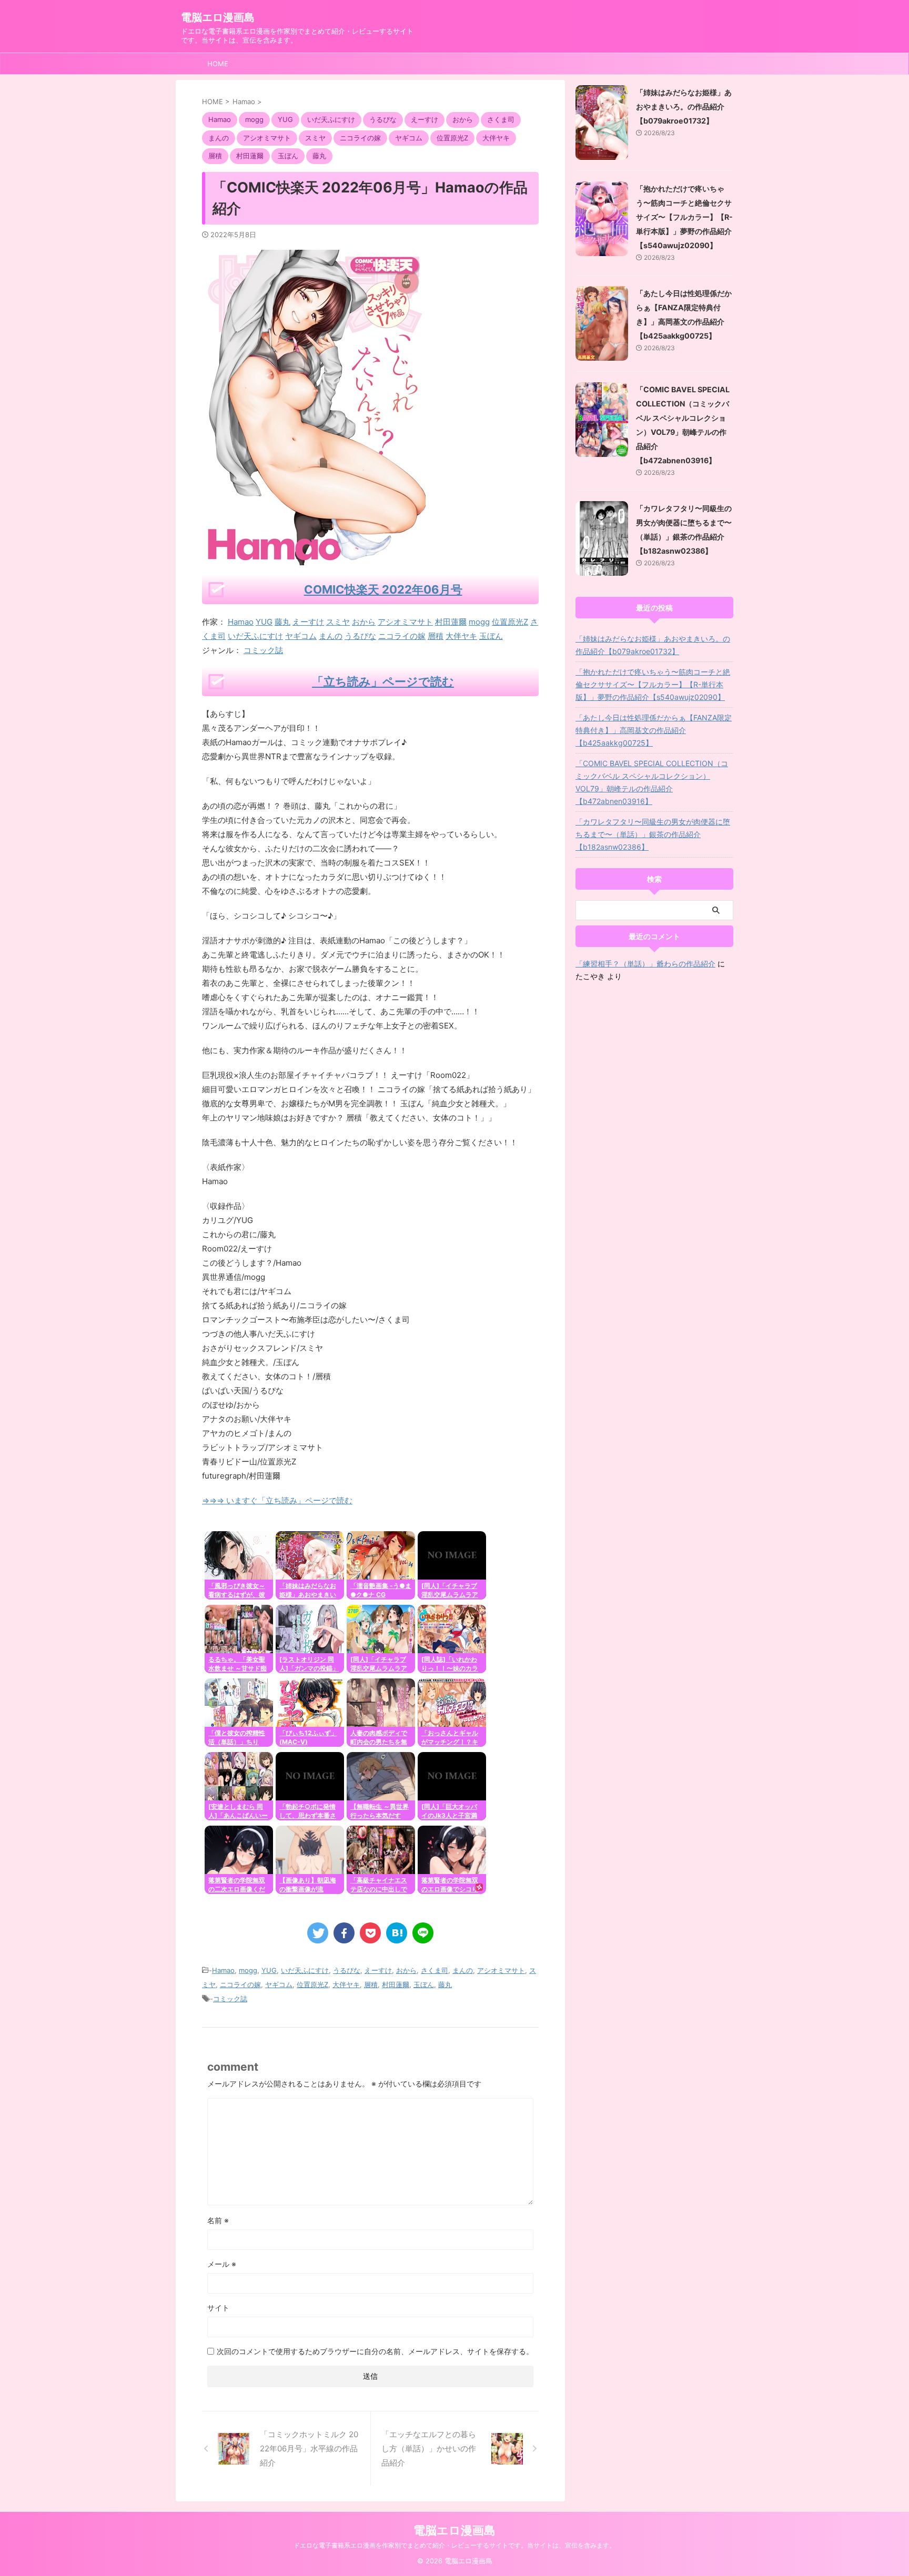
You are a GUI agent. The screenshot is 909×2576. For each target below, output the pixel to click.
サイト (218, 2308)
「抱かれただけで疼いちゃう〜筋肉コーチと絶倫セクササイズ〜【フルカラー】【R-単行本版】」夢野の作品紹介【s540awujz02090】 (684, 217)
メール (222, 2264)
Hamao (241, 622)
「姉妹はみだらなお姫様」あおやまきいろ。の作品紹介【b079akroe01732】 (684, 106)
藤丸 (282, 622)
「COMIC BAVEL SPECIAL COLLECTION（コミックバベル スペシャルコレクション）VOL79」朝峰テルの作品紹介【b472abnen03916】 (652, 782)
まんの (331, 636)
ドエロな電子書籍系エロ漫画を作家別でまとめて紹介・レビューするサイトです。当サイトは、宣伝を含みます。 (454, 2545)
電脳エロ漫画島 (218, 17)
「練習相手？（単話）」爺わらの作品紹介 (645, 964)
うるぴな (360, 636)
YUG (264, 622)
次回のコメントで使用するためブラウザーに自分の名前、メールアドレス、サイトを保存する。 (375, 2351)
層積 (436, 636)
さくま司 (435, 1970)
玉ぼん (491, 636)
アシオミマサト (405, 622)
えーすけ (308, 622)
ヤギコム (301, 636)
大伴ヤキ (461, 636)
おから (364, 622)
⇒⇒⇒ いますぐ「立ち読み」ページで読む (277, 1500)
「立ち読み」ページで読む (383, 681)
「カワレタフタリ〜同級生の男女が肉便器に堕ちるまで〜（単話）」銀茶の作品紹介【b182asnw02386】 (653, 834)
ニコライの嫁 (402, 636)
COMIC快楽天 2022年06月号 (383, 589)
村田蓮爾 (451, 622)
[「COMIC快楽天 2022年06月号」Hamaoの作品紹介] (397, 1933)
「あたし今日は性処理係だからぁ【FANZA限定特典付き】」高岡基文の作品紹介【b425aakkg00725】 (654, 730)
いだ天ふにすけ (255, 636)
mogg (479, 622)
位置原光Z (510, 622)
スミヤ (338, 622)
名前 (218, 2220)
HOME (218, 64)
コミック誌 (263, 650)
